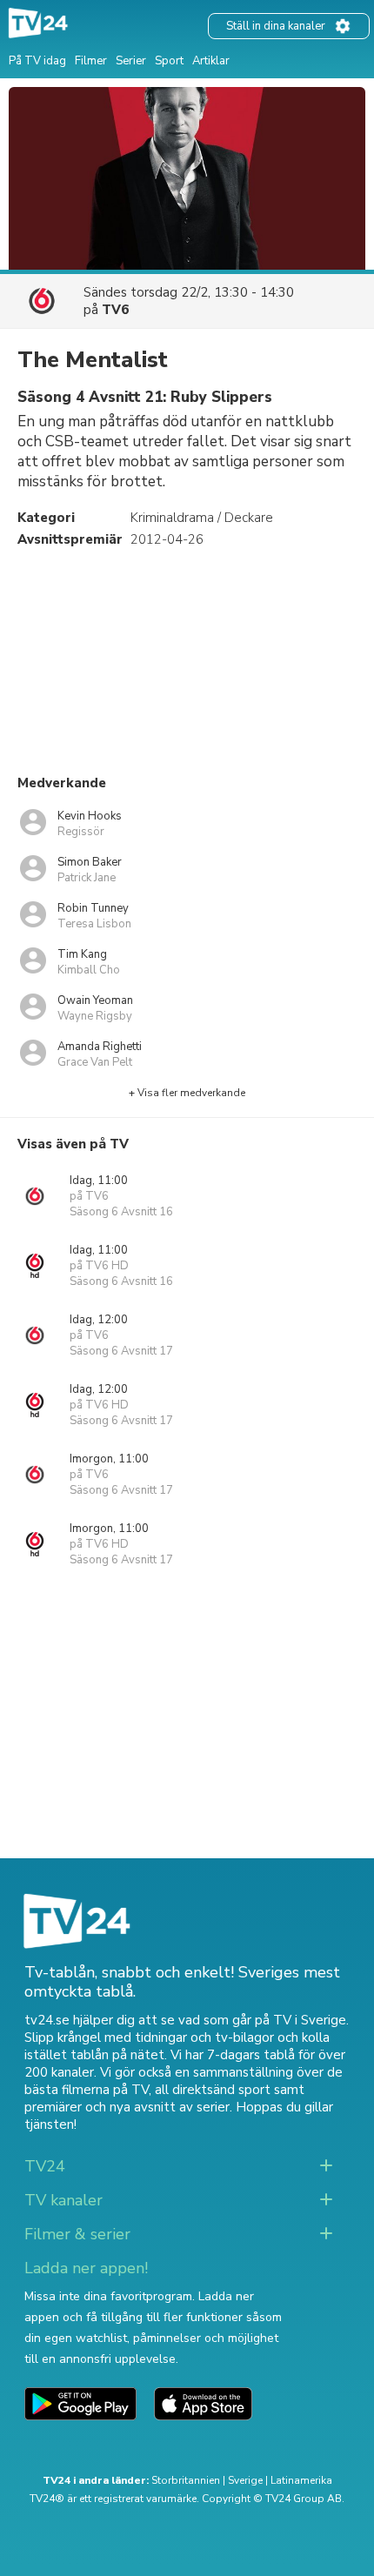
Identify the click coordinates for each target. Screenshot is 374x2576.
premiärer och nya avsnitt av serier (127, 2107)
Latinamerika (301, 2480)
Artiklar (211, 61)
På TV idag (37, 61)
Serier (131, 61)
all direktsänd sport (213, 2090)
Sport (169, 61)
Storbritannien (186, 2480)
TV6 (115, 310)
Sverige (245, 2480)
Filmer (91, 61)
